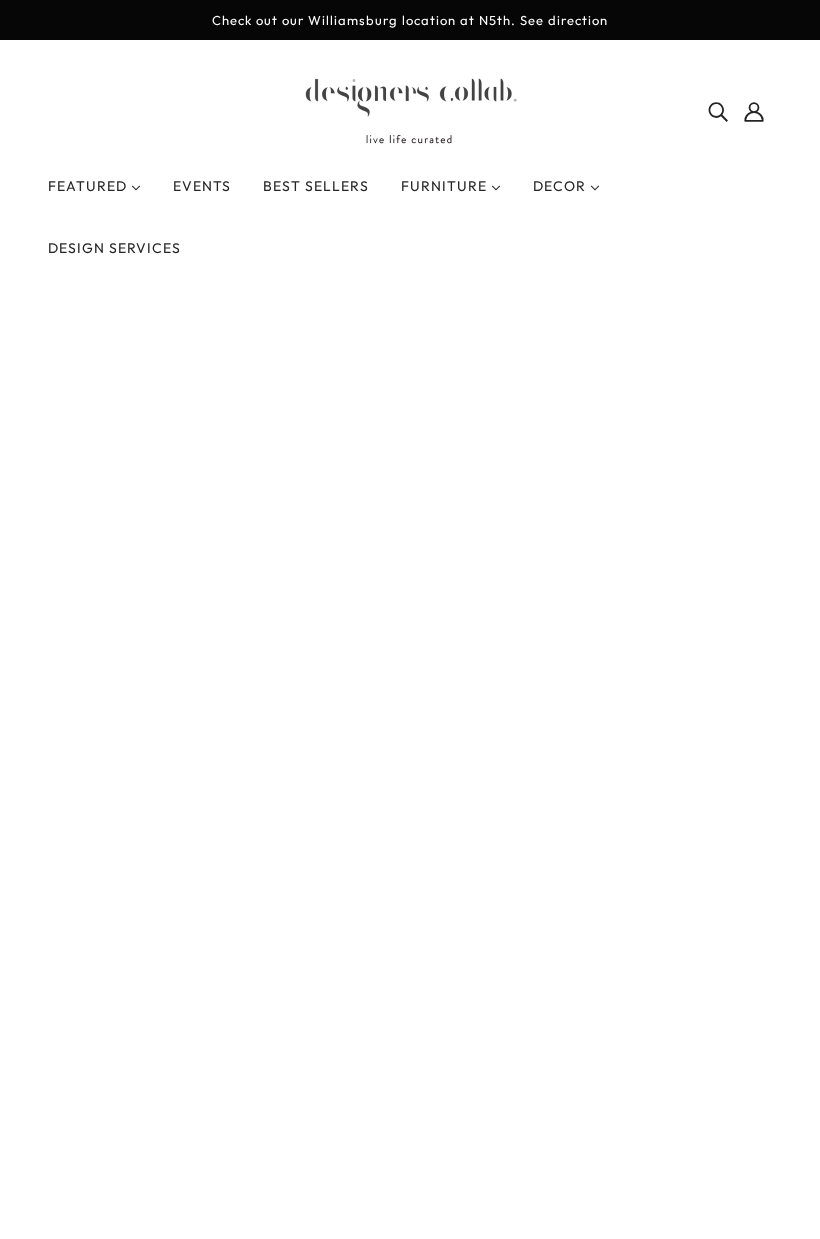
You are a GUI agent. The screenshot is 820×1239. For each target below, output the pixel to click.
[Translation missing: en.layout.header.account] (754, 109)
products (576, 566)
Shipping (371, 831)
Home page (356, 566)
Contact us (378, 855)
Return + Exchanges (410, 807)
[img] (718, 109)
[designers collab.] (410, 140)
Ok (729, 937)
